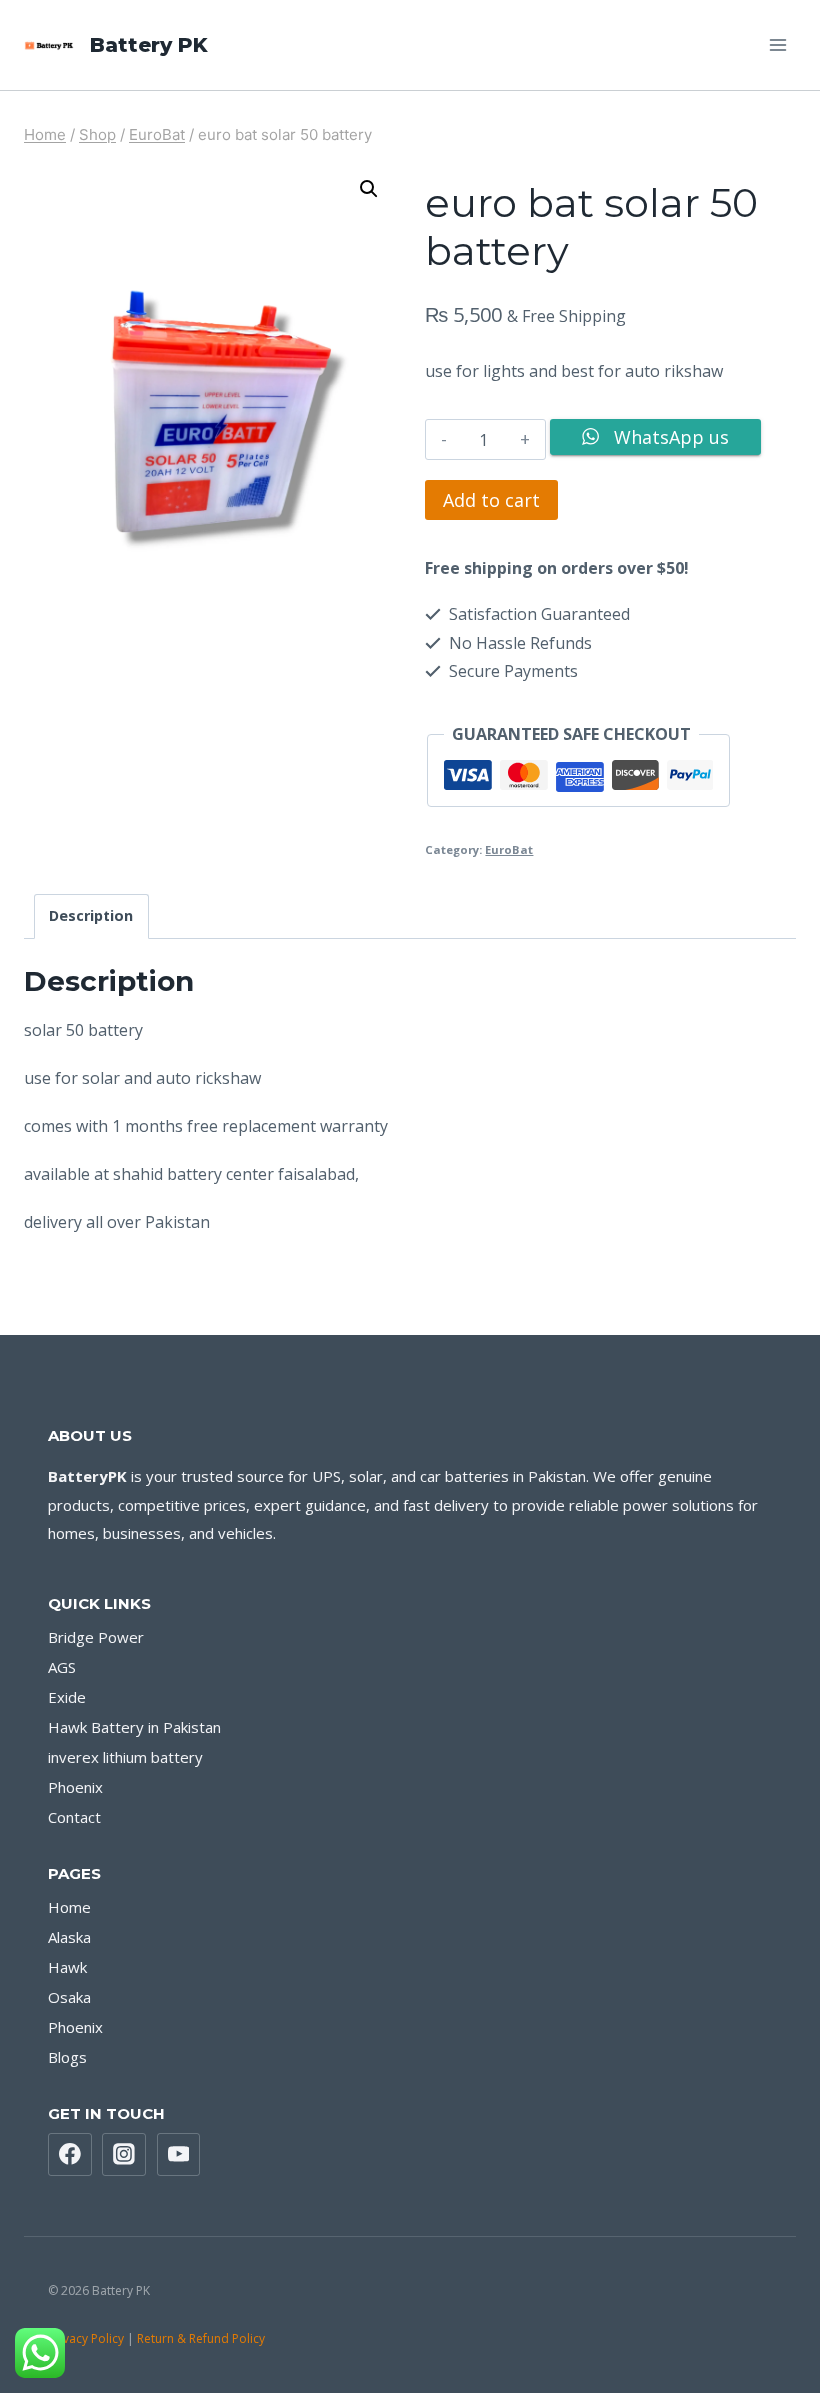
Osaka (69, 1997)
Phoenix (75, 1787)
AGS (62, 1667)
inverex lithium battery (125, 1757)
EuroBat (509, 849)
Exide (67, 1697)
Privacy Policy (86, 2338)
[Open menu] (777, 44)
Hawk (67, 1967)
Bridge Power (96, 1637)
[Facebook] (70, 2155)
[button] (369, 189)
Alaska (69, 1937)
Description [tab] (91, 915)
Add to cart (491, 500)
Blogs (67, 2057)
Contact (74, 1817)
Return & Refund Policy (202, 2338)
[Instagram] (124, 2155)
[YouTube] (179, 2155)
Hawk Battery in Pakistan (134, 1727)
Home (69, 1907)
